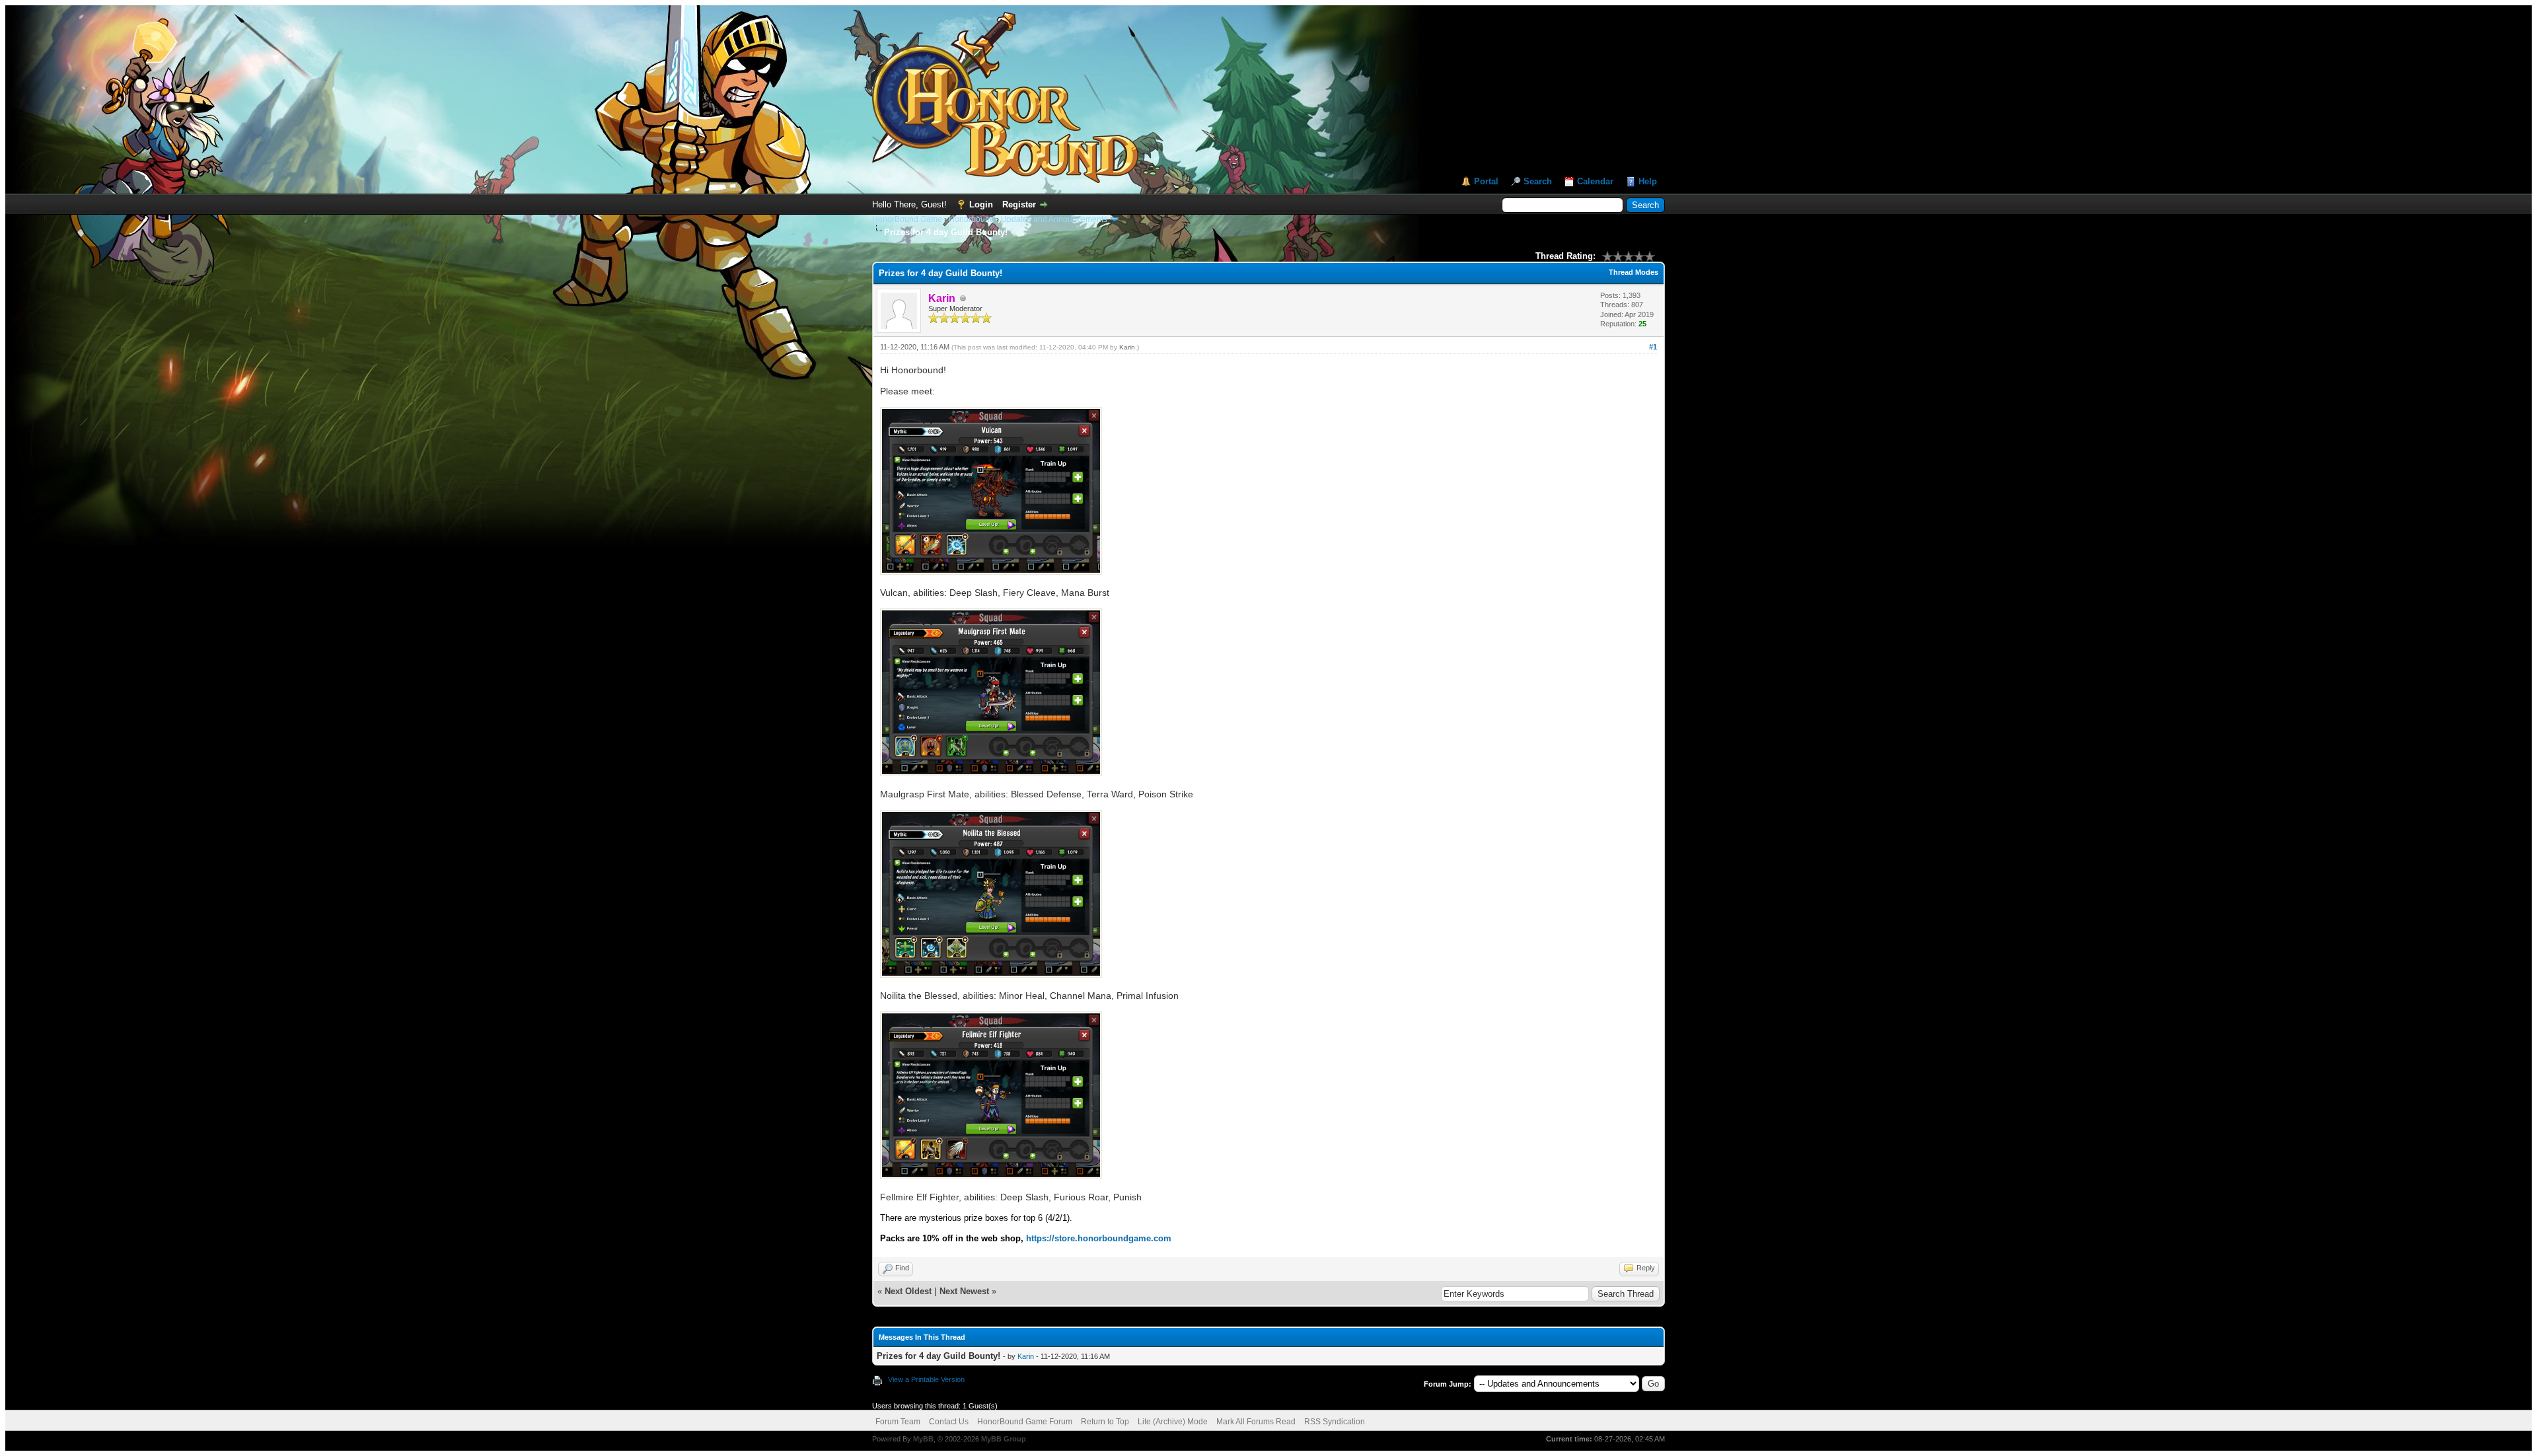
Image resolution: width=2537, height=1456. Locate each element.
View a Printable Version (926, 1379)
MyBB (923, 1439)
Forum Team (898, 1422)
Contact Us (949, 1422)
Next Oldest (908, 1291)
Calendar (1595, 181)
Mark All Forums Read (1256, 1422)
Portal (1486, 181)
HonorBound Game (907, 219)
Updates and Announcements (1054, 219)
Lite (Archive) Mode (1173, 1422)
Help (1648, 181)
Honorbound (972, 219)
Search (1538, 181)
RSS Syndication (1335, 1422)
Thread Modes (1634, 272)
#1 (1653, 347)
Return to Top (1105, 1422)
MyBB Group (1004, 1439)
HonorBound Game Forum (1025, 1422)
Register (1019, 204)
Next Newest (964, 1291)
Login (981, 204)
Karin (1127, 347)
